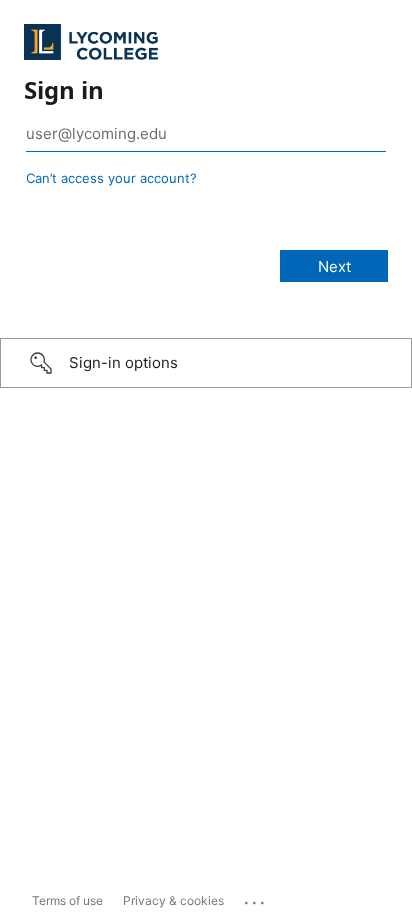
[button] (206, 363)
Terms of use (67, 900)
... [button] (256, 898)
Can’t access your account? (111, 178)
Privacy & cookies (173, 900)
